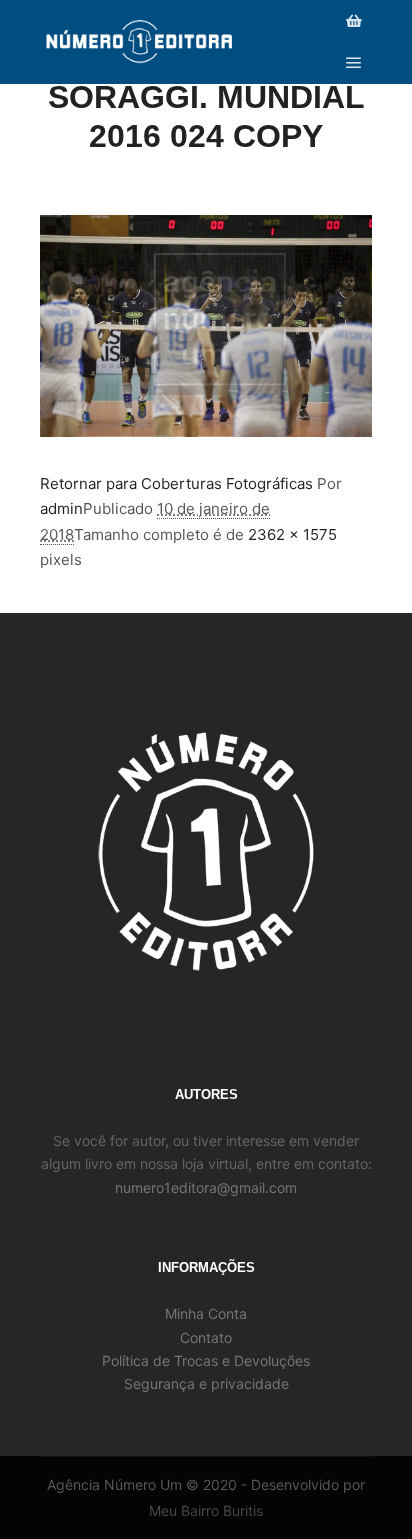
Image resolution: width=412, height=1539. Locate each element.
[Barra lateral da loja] (354, 21)
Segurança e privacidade (206, 1383)
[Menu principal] (354, 63)
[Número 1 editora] (140, 42)
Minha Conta (206, 1313)
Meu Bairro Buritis (206, 1510)
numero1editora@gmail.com (206, 1187)
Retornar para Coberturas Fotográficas (176, 483)
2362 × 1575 (292, 534)
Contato (206, 1337)
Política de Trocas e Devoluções (206, 1360)
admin (61, 508)
